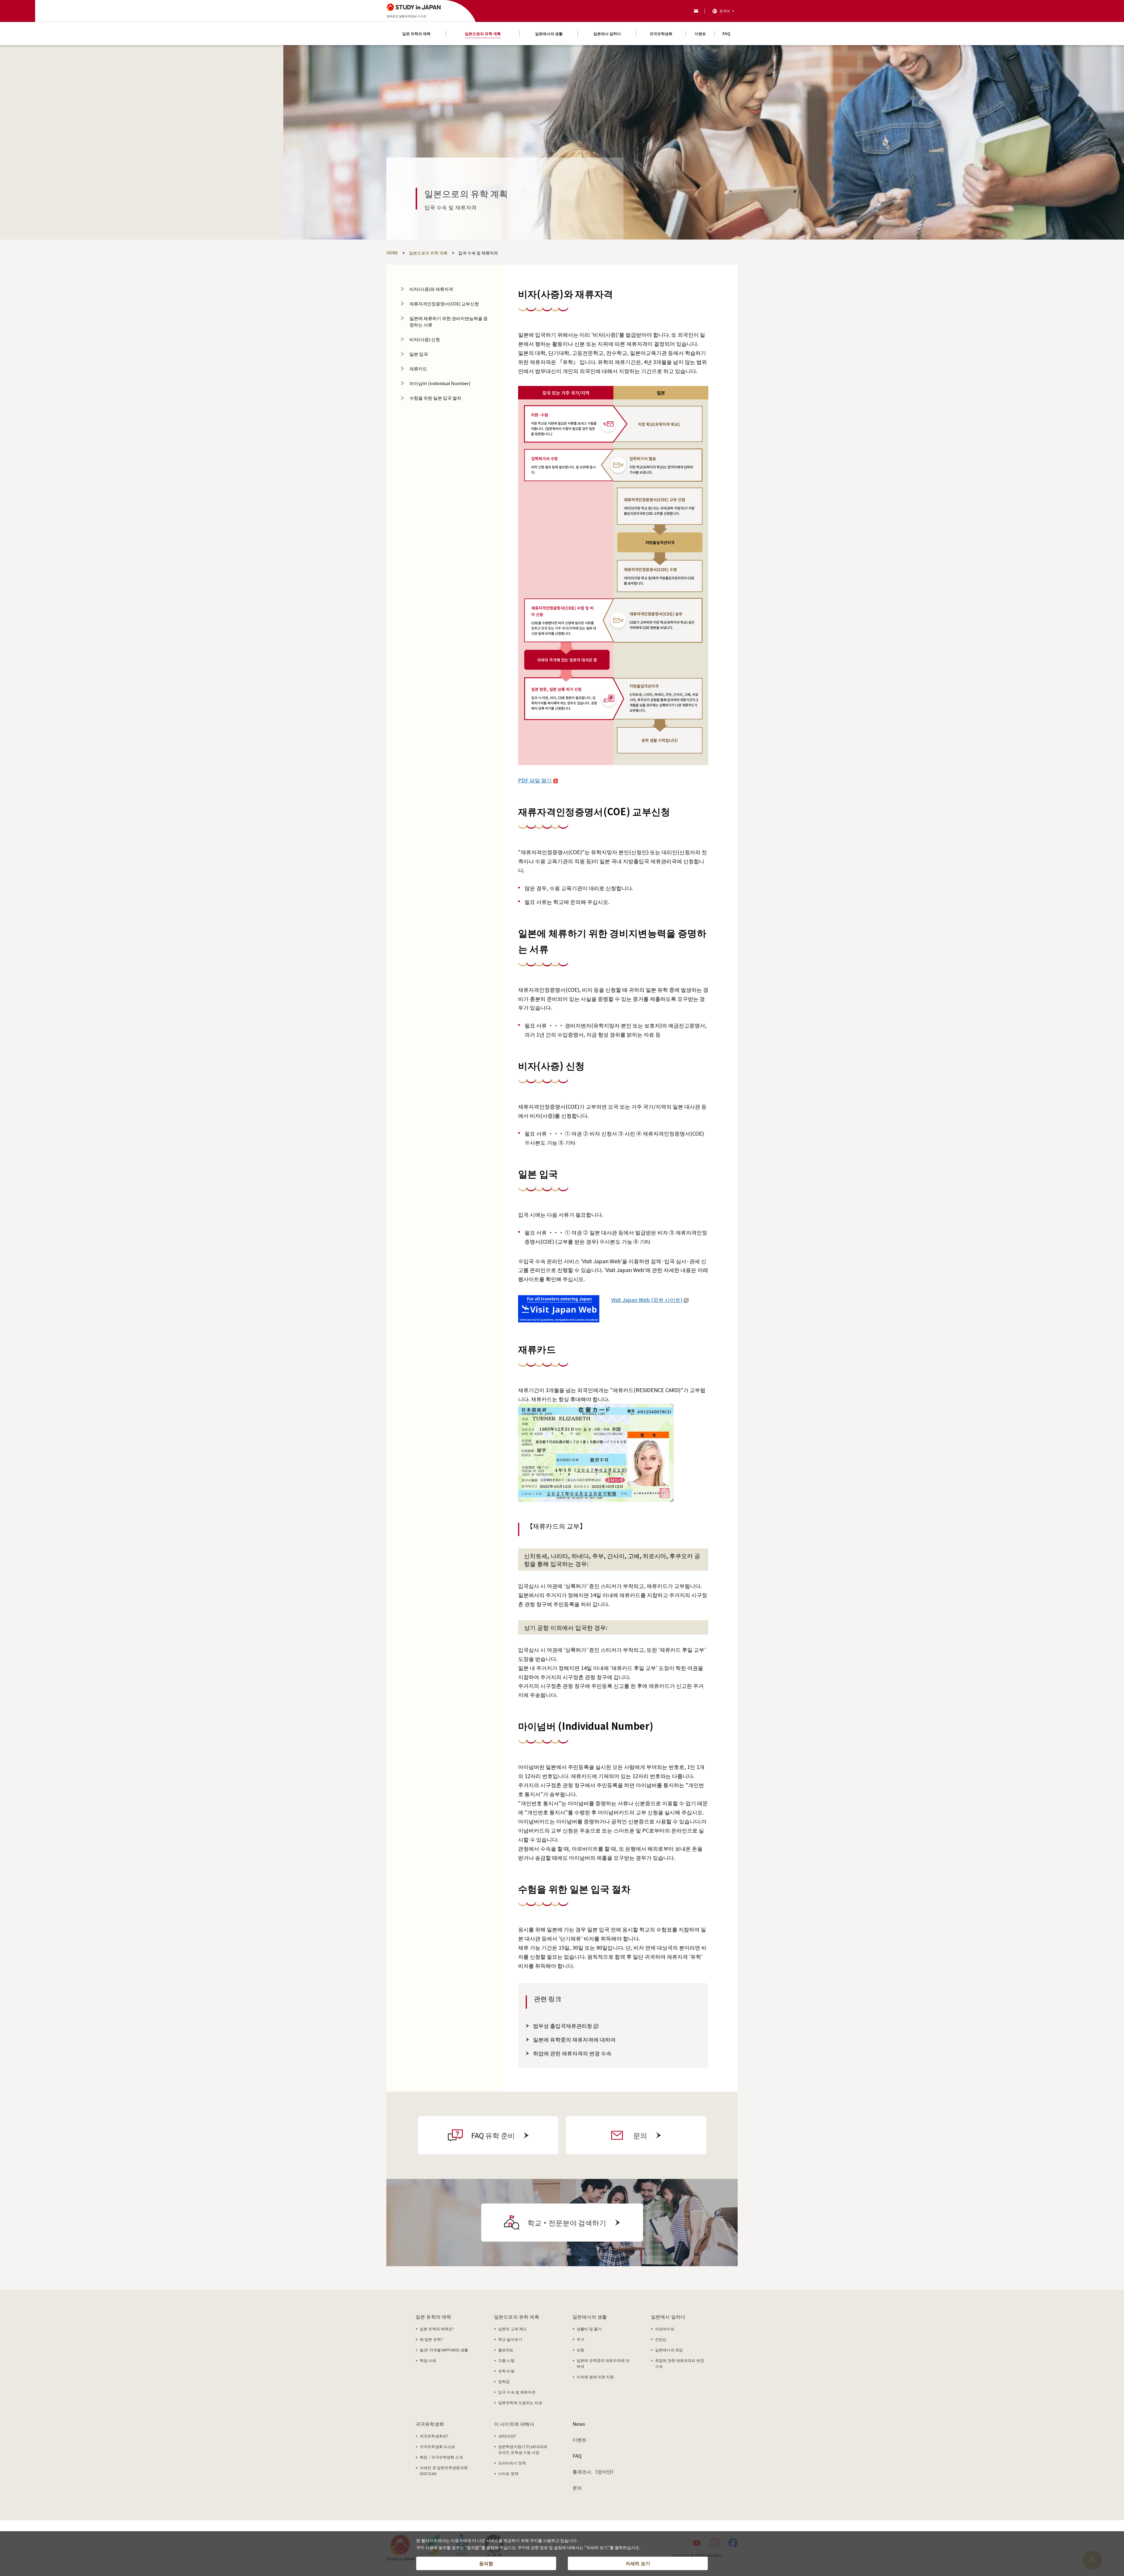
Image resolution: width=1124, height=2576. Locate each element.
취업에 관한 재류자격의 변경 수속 (572, 2053)
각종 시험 (506, 2360)
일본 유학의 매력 (433, 2317)
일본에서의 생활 (590, 2317)
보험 (580, 2350)
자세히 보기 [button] (638, 2563)
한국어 (725, 11)
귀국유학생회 (430, 2424)
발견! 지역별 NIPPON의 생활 (444, 2350)
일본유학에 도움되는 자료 (520, 2402)
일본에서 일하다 (668, 2317)
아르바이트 (665, 2329)
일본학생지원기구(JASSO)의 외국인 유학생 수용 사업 (523, 2449)
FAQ (577, 2456)
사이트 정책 (508, 2473)
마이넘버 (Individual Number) (440, 383)
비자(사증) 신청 (425, 339)
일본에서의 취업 (669, 2350)
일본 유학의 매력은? (437, 2329)
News (579, 2424)
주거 (580, 2339)
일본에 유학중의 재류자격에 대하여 (574, 2039)
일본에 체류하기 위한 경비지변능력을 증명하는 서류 (449, 321)
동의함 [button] (486, 2563)
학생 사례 (428, 2360)
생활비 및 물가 (589, 2329)
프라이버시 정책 (512, 2463)
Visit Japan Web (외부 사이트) (647, 1300)
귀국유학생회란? (434, 2436)
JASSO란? (507, 2436)
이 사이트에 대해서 (514, 2424)
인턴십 (661, 2339)
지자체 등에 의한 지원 (595, 2377)
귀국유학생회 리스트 (437, 2446)
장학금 (504, 2381)
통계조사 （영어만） (594, 2471)
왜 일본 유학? (431, 2339)
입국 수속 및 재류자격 (517, 2392)
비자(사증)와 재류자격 (431, 289)
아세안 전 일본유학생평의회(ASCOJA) (444, 2470)
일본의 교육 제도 (513, 2329)
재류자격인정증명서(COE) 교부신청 (444, 304)
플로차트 (506, 2350)
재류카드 (418, 369)
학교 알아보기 (510, 2339)
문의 (577, 2488)
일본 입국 (419, 354)
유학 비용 (506, 2371)
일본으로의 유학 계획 (517, 2317)
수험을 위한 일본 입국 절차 (435, 398)
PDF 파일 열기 (535, 780)
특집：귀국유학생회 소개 (441, 2457)
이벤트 (580, 2440)
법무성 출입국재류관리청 (563, 2025)
